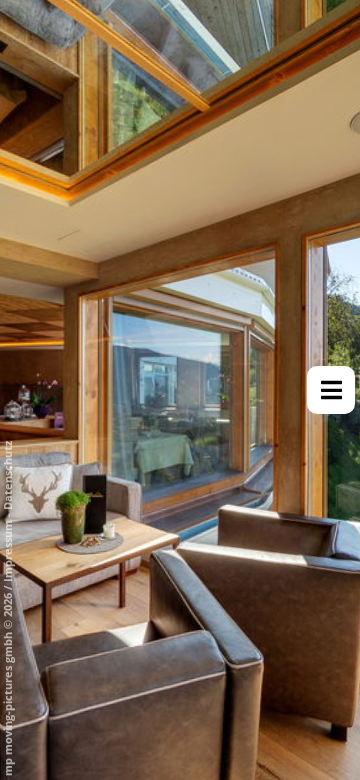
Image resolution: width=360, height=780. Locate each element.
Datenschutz (7, 475)
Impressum (7, 551)
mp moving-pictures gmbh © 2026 (7, 683)
